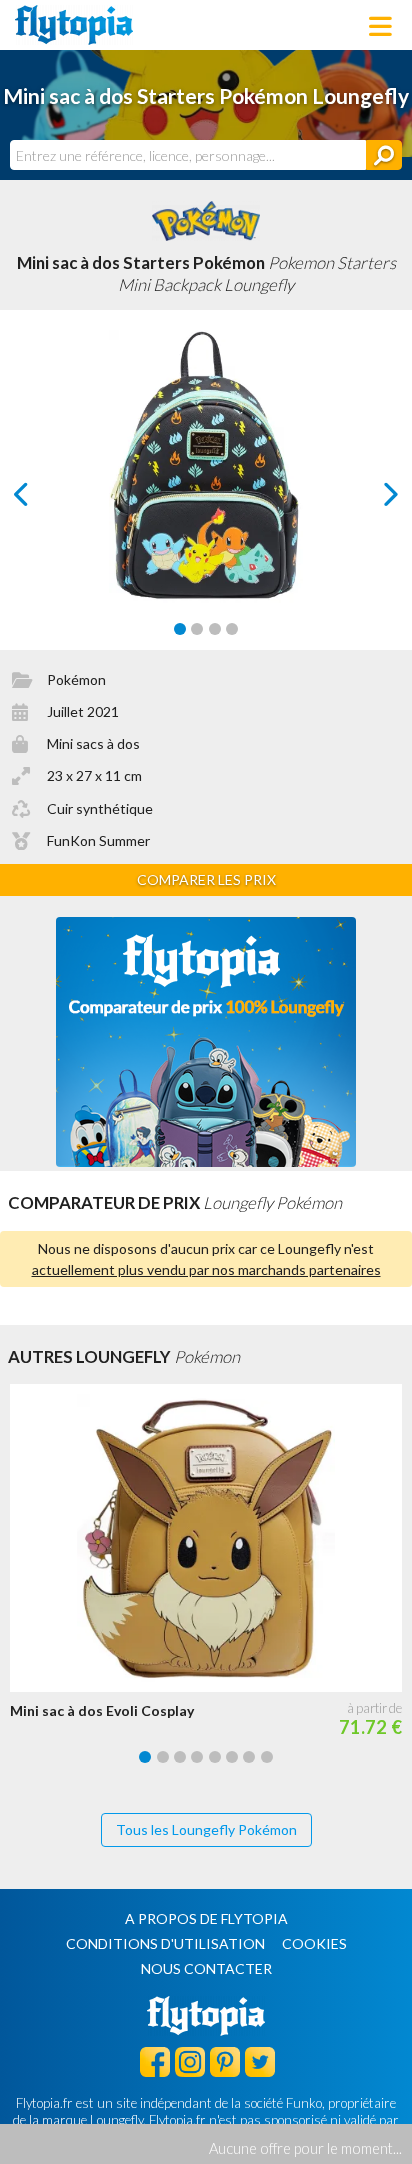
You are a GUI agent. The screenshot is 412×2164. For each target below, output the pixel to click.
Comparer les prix (206, 879)
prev (43, 499)
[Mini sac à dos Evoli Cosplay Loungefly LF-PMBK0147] (211, 1538)
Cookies (314, 1943)
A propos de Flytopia (206, 1918)
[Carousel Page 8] (267, 1757)
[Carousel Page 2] (197, 629)
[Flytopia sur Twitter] (260, 2061)
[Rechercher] (384, 155)
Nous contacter (206, 1968)
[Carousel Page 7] (249, 1757)
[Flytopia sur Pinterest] (225, 2061)
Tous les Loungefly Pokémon (206, 1829)
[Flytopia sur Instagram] (190, 2061)
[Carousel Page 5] (215, 1757)
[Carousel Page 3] (215, 629)
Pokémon (76, 679)
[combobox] (188, 155)
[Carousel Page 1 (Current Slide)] (180, 629)
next (368, 499)
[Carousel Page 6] (232, 1757)
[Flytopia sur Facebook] (155, 2061)
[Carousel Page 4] (232, 629)
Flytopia (74, 25)
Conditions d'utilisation (165, 1943)
